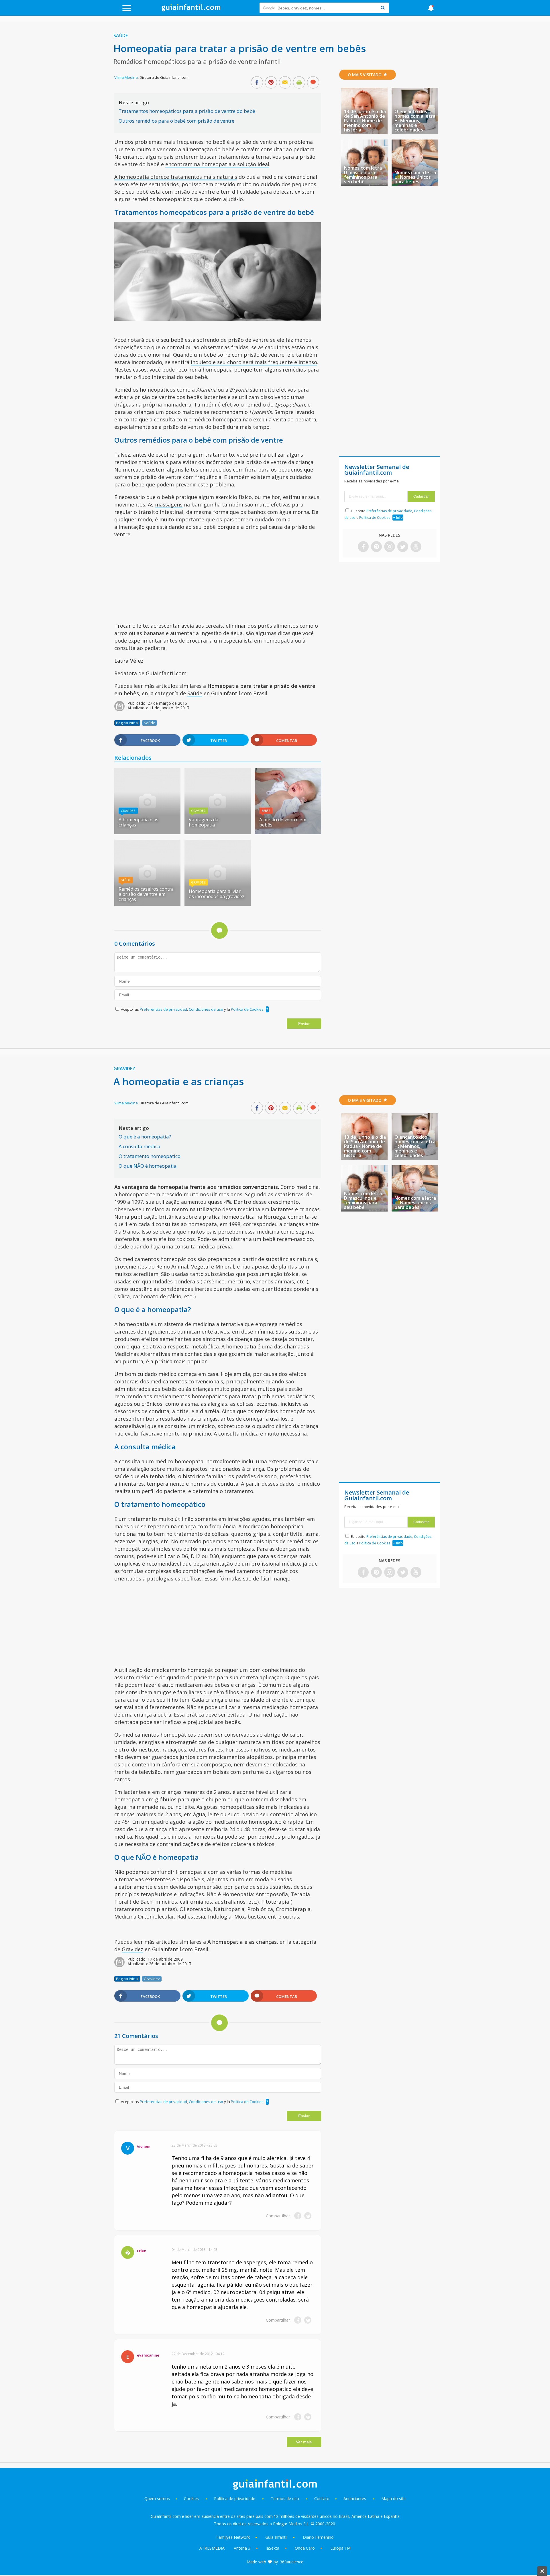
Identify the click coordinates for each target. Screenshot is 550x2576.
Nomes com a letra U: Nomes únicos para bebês (415, 177)
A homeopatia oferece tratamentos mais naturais (176, 177)
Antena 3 (242, 2548)
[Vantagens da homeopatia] (218, 832)
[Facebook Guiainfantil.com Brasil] (363, 547)
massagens (169, 504)
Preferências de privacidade (389, 511)
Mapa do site (393, 2499)
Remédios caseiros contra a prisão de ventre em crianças (146, 894)
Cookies (192, 2499)
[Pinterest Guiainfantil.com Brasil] (376, 547)
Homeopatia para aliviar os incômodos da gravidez (217, 894)
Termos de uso (285, 2499)
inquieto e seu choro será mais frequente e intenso (254, 362)
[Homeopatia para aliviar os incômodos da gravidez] (218, 904)
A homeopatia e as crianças (139, 822)
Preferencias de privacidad (163, 1009)
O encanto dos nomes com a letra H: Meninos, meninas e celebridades (415, 121)
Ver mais (304, 2442)
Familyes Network (233, 2537)
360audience (292, 2562)
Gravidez (128, 811)
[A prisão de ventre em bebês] (288, 832)
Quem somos (157, 2499)
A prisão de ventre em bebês (283, 822)
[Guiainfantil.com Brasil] (191, 10)
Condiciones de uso (206, 1009)
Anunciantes (355, 2499)
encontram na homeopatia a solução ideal (217, 164)
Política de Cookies (247, 1009)
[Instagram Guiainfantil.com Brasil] (390, 547)
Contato (322, 2499)
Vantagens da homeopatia (204, 822)
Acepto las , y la (192, 1009)
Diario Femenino (318, 2537)
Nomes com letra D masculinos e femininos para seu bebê (363, 175)
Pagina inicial (127, 723)
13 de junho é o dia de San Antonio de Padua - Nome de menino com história (365, 121)
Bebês (266, 811)
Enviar (304, 1024)
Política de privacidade (235, 2499)
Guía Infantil (276, 2537)
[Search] (383, 8)
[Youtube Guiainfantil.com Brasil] (416, 547)
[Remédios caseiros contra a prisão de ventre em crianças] (147, 904)
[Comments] (313, 83)
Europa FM (340, 2548)
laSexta (273, 2548)
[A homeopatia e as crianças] (147, 832)
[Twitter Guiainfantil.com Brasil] (403, 547)
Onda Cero (305, 2548)
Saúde (121, 36)
